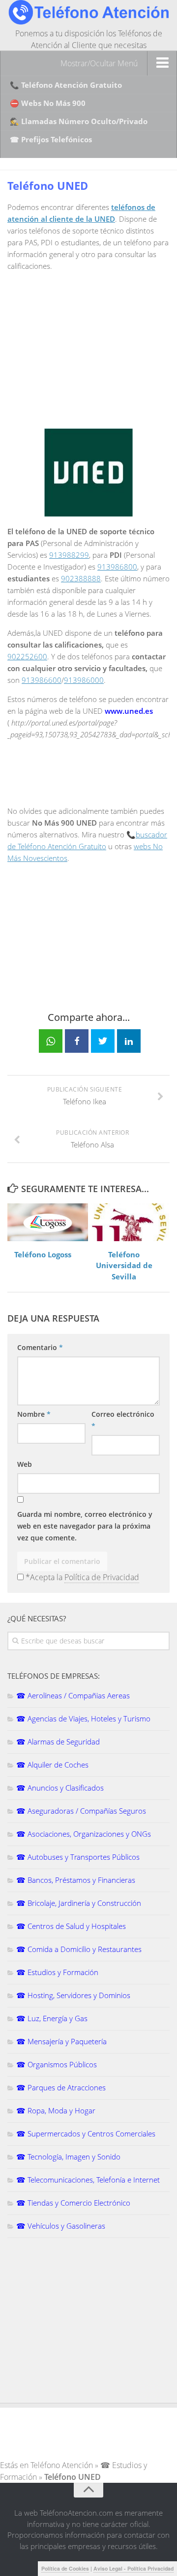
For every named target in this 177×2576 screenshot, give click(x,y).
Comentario (40, 1347)
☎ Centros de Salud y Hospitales (71, 1926)
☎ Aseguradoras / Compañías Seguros (81, 1811)
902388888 (81, 578)
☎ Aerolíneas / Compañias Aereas (73, 1695)
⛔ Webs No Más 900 (48, 103)
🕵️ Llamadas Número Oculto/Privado (79, 121)
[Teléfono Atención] (88, 22)
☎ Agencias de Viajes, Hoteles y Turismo (83, 1718)
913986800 (117, 567)
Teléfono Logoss (43, 1254)
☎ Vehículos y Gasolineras (61, 2226)
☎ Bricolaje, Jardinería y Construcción (79, 1903)
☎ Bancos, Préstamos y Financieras (76, 1880)
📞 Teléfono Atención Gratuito (66, 85)
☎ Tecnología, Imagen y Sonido (68, 2157)
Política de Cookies (65, 2568)
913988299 (69, 555)
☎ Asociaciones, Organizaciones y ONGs (84, 1834)
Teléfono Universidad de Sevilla (124, 1265)
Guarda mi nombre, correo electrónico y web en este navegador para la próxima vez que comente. (85, 1526)
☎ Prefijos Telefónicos (51, 139)
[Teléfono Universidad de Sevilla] (129, 1222)
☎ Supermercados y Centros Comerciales (86, 2134)
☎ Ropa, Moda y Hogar (56, 2110)
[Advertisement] (90, 348)
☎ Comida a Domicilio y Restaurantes (79, 1949)
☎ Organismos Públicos (57, 2064)
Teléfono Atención (62, 2465)
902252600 (27, 656)
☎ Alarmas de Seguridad (58, 1742)
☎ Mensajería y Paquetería (61, 2041)
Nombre (34, 1414)
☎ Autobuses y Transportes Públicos (78, 1857)
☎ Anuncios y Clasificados (60, 1788)
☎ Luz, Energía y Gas (52, 2018)
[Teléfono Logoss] (48, 1222)
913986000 (84, 680)
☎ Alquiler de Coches (52, 1765)
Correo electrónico (123, 1420)
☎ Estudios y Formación (57, 1972)
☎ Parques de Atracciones (61, 2087)
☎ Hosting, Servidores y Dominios (73, 1995)
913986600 (42, 680)
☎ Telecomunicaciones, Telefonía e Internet (88, 2180)
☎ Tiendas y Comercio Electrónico (73, 2203)
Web (25, 1464)
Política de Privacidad (102, 1577)
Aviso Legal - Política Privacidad (133, 2568)
